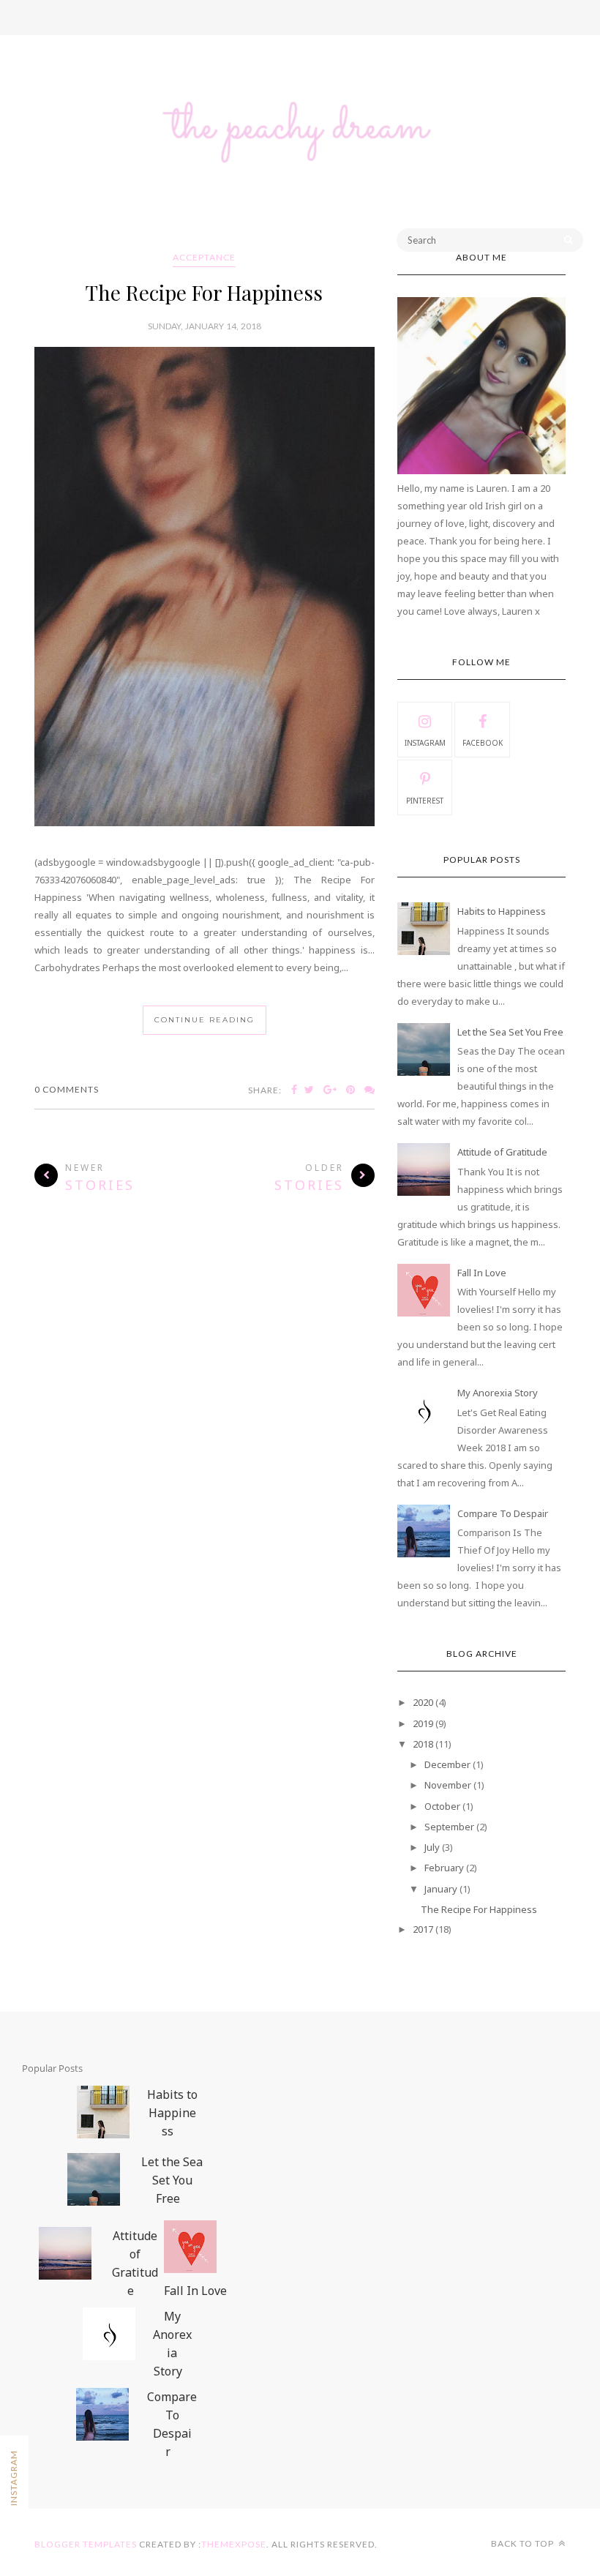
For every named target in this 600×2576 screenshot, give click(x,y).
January (441, 1889)
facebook (483, 743)
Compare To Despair (503, 1513)
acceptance (204, 257)
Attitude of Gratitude (502, 1152)
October (442, 1806)
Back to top (524, 2543)
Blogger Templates (86, 2544)
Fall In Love (482, 1273)
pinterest (425, 801)
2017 (423, 1929)
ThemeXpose (234, 2544)
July (432, 1847)
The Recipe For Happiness (204, 292)
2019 (423, 1723)
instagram (425, 743)
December (447, 1764)
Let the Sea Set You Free (510, 1032)
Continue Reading (205, 1020)
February (444, 1868)
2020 (423, 1702)
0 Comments (67, 1089)
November (448, 1785)
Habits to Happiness (502, 911)
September (449, 1827)
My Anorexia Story (498, 1393)
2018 (423, 1744)
